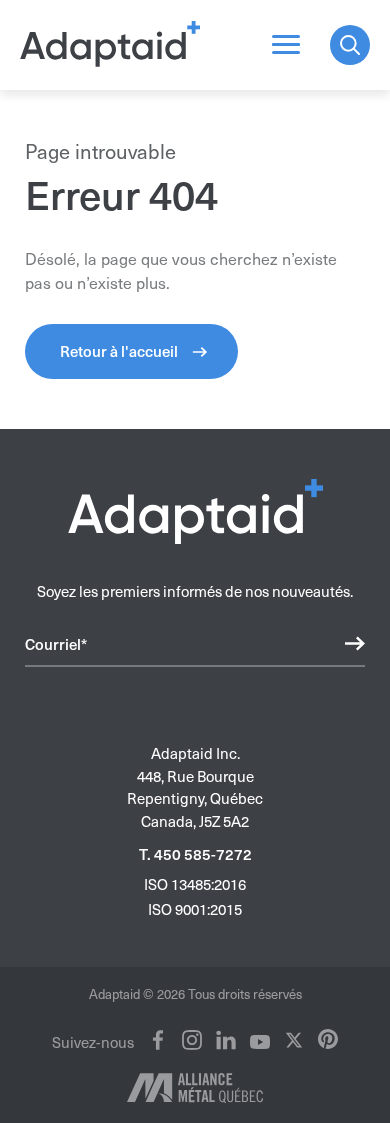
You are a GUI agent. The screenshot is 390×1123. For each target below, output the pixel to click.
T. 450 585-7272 (195, 854)
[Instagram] (192, 1040)
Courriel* (56, 644)
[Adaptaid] (110, 45)
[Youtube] (260, 1042)
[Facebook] (158, 1040)
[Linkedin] (226, 1040)
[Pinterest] (328, 1039)
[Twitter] (294, 1040)
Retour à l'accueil (119, 351)
